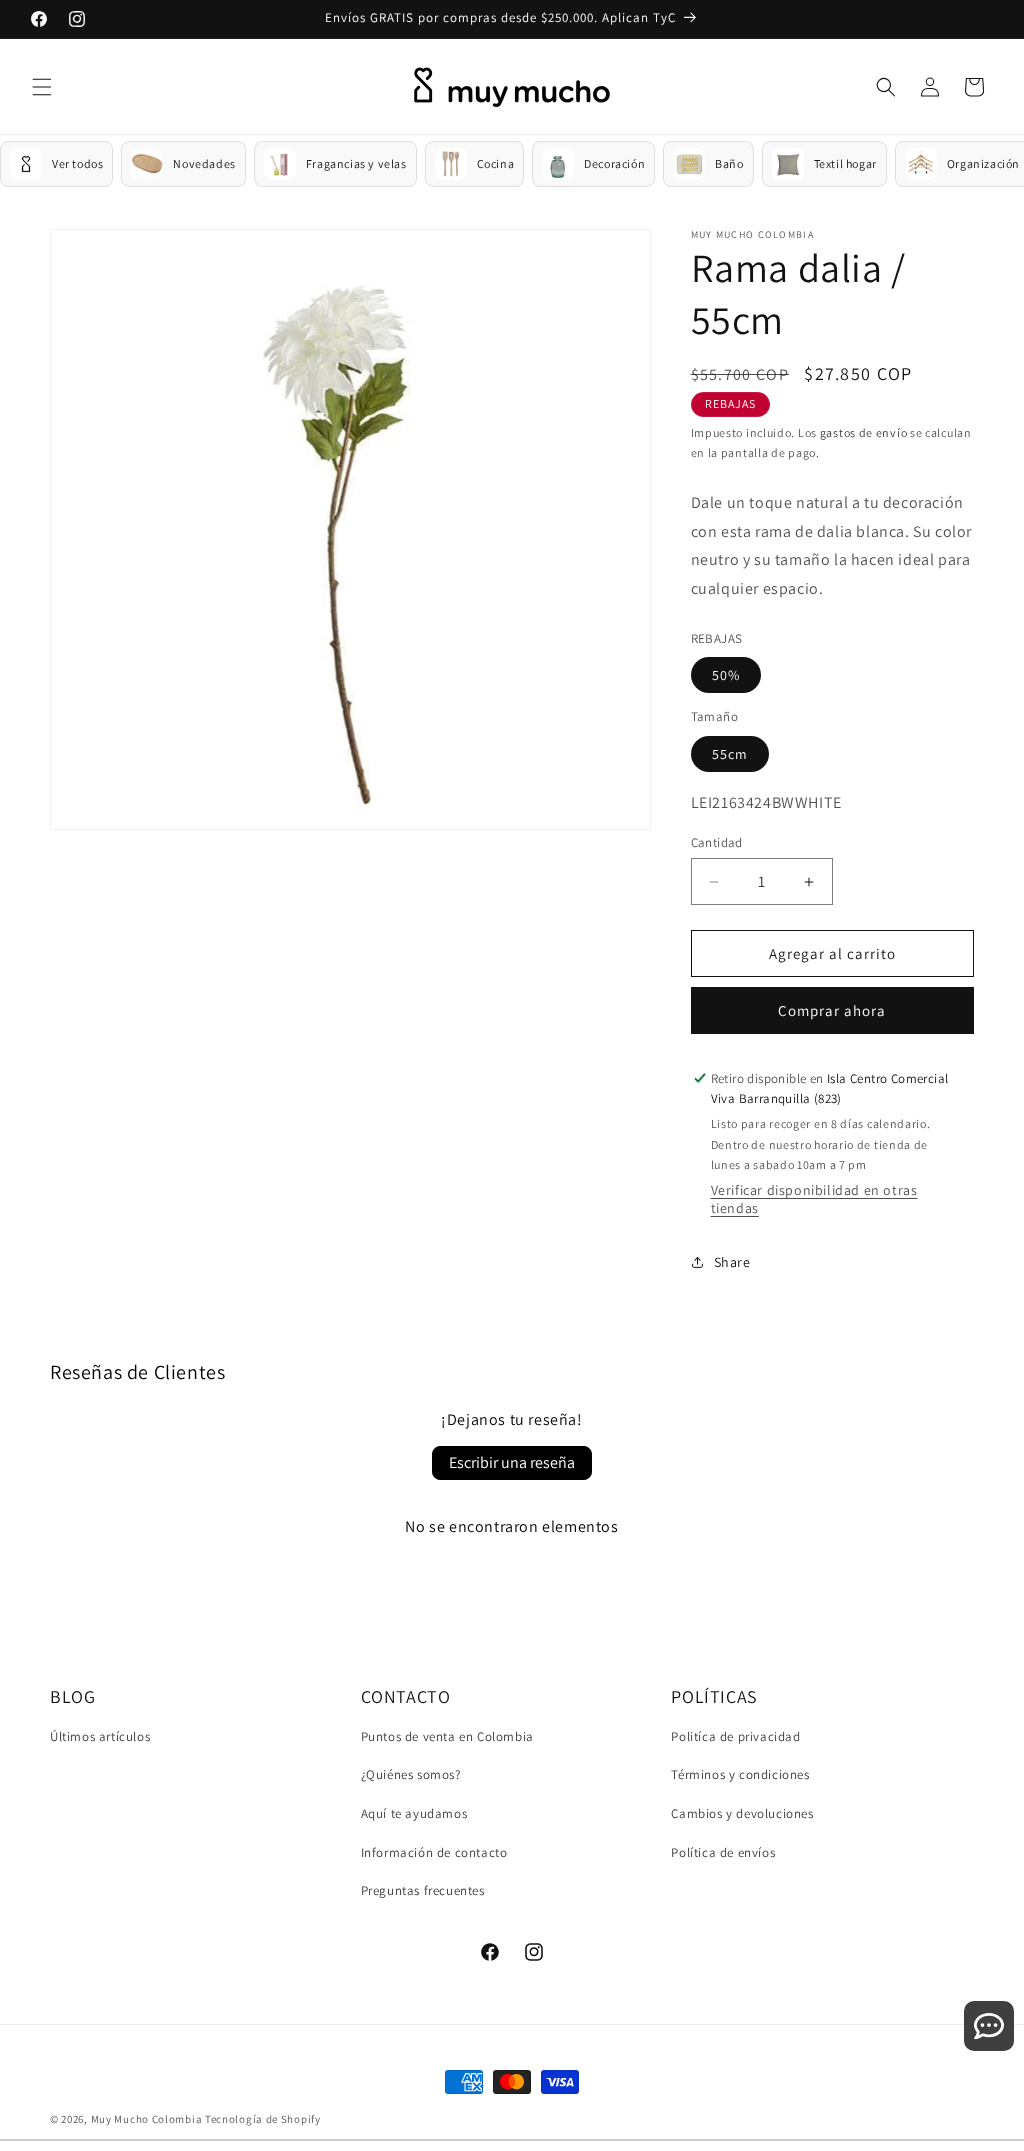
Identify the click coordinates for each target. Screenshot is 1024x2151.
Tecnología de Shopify (263, 2119)
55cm (730, 754)
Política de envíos (723, 1852)
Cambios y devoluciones (742, 1813)
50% (726, 675)
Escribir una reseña (512, 1462)
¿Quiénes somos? (411, 1774)
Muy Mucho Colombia (147, 2119)
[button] (42, 87)
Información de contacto (434, 1852)
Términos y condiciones (740, 1774)
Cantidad (717, 842)
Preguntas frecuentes (423, 1890)
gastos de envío (864, 432)
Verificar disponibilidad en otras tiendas (814, 1199)
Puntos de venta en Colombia (447, 1736)
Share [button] (732, 1262)
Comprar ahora (832, 1010)
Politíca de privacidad (735, 1736)
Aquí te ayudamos (414, 1813)
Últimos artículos (100, 1736)
